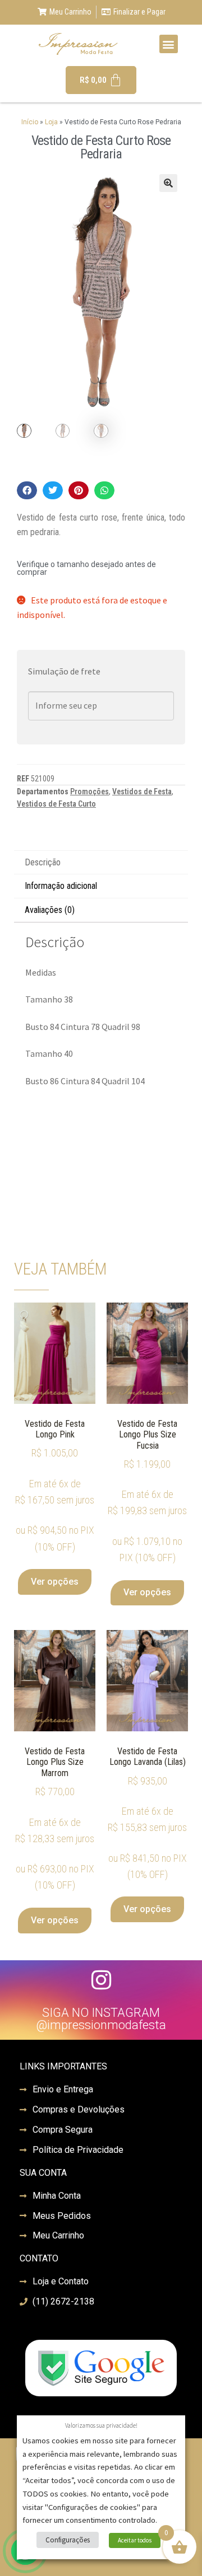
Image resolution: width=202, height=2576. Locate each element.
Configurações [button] (68, 2540)
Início (30, 122)
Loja (51, 122)
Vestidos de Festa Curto (56, 804)
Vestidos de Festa (142, 791)
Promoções (89, 791)
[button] (169, 44)
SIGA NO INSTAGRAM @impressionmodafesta (101, 2019)
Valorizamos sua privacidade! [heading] (101, 2425)
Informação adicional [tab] (61, 886)
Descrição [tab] (43, 862)
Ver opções (55, 1582)
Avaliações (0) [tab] (50, 910)
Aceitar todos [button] (135, 2540)
